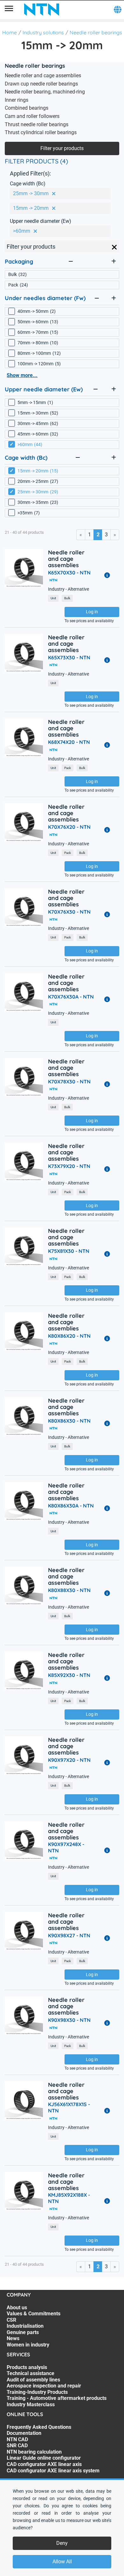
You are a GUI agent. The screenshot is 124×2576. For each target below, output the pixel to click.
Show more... (22, 375)
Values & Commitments (34, 2314)
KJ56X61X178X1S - (69, 2107)
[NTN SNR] (42, 10)
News (13, 2338)
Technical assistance (31, 2373)
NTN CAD (17, 2439)
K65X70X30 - (69, 573)
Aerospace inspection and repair (44, 2386)
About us (17, 2308)
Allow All (62, 2562)
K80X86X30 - (69, 1421)
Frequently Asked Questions (39, 2427)
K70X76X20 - (69, 827)
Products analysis (27, 2367)
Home (10, 32)
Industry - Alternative (69, 589)
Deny (62, 2543)
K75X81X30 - (69, 1251)
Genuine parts (23, 2332)
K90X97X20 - (69, 1760)
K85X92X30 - (69, 1675)
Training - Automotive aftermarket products (57, 2398)
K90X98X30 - (69, 2020)
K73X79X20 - (69, 1166)
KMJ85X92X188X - (69, 2198)
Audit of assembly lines (33, 2380)
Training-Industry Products (37, 2392)
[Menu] (9, 10)
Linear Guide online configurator (44, 2458)
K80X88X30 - (69, 1590)
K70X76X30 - (69, 912)
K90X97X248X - (66, 1847)
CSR (11, 2320)
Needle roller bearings (96, 32)
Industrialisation (25, 2326)
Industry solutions (43, 32)
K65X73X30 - (69, 657)
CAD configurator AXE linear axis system (53, 2471)
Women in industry (28, 2345)
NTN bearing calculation (34, 2452)
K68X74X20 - (69, 742)
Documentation (24, 2433)
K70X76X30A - (71, 997)
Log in (92, 612)
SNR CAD (17, 2445)
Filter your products (62, 148)
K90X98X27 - (69, 1935)
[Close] (114, 247)
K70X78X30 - (69, 1082)
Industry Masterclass (31, 2404)
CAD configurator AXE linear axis (44, 2464)
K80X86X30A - (71, 1506)
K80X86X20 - (69, 1336)
